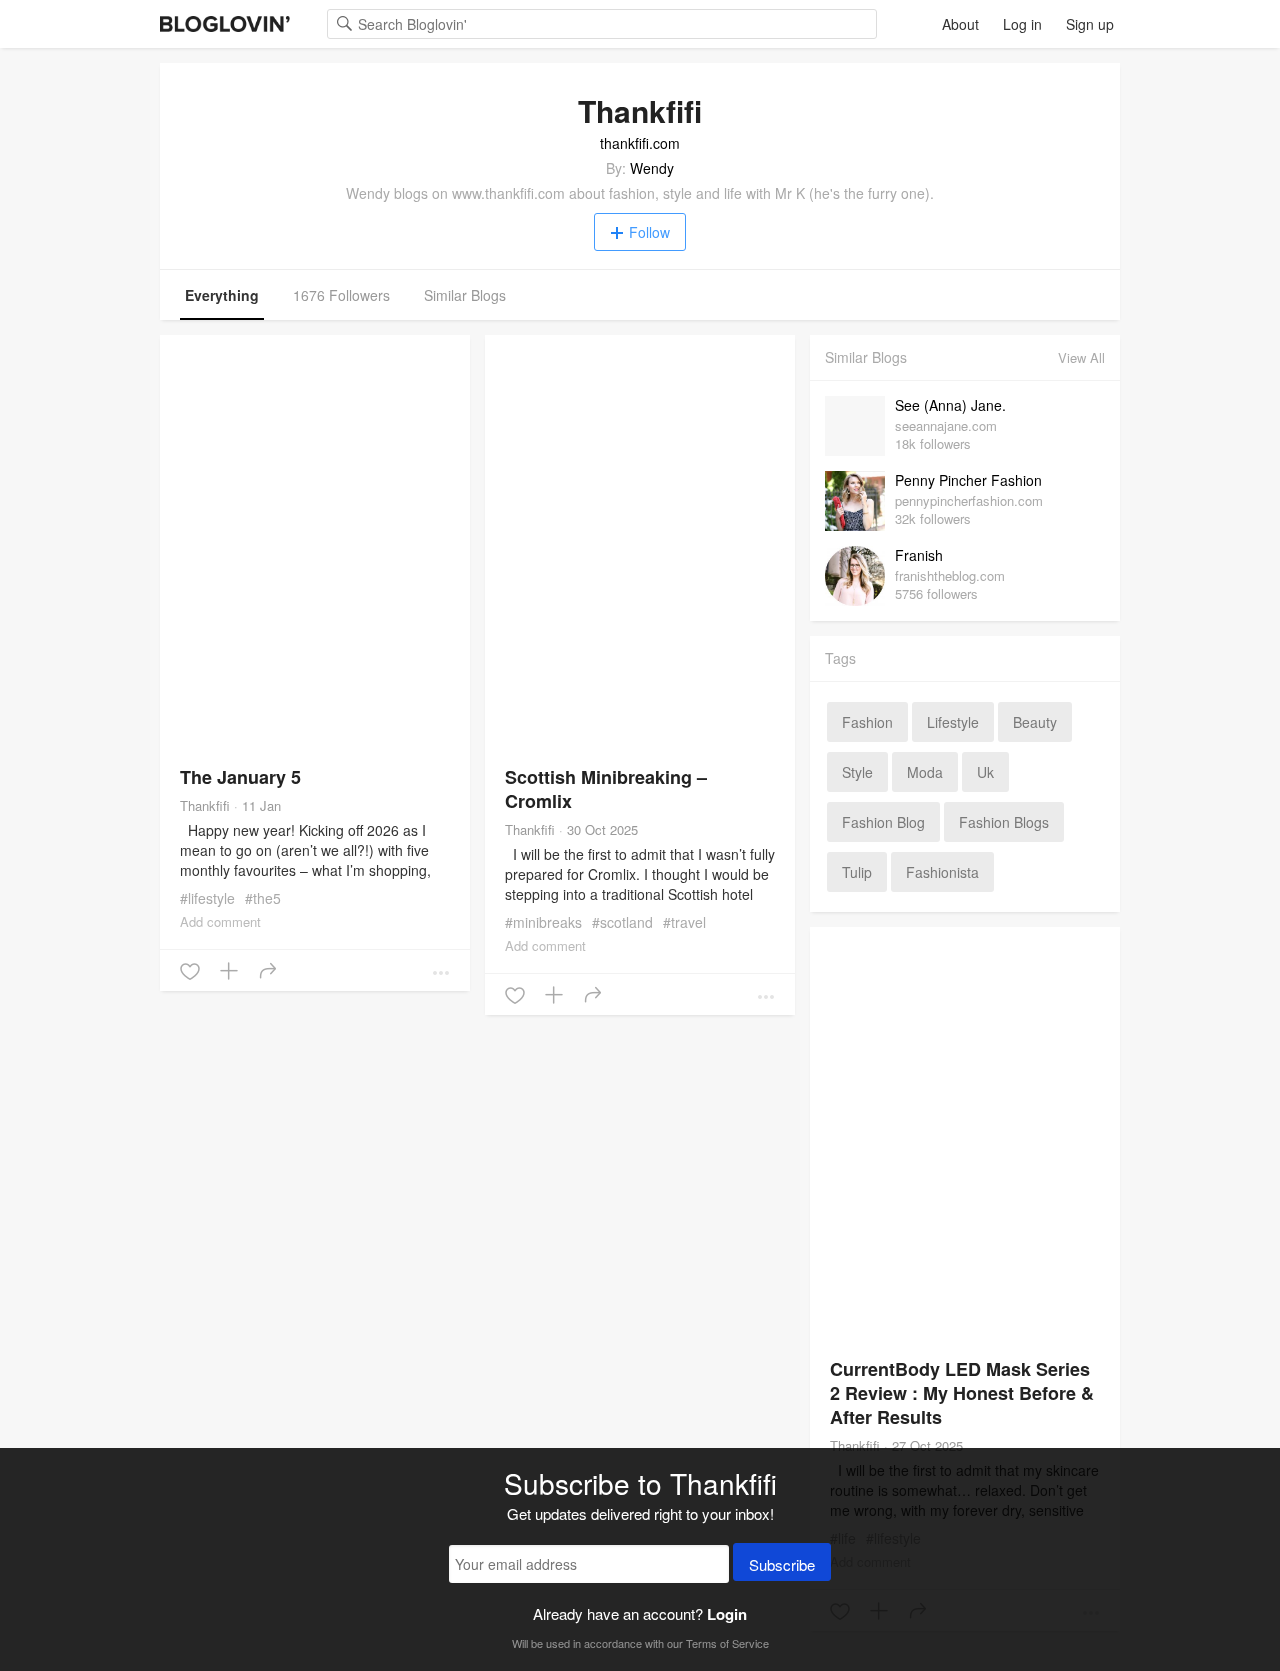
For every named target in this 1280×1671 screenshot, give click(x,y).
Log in (1022, 24)
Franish (919, 555)
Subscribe (782, 1564)
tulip (857, 872)
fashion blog (883, 822)
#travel (684, 922)
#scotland (622, 922)
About (960, 24)
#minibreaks (543, 922)
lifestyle (953, 722)
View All (1081, 357)
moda (925, 772)
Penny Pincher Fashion (968, 480)
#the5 (263, 898)
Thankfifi (205, 805)
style (857, 772)
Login (727, 1614)
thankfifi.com (640, 143)
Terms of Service (727, 1643)
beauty (1035, 722)
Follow (649, 232)
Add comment (220, 921)
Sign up (1090, 24)
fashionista (942, 872)
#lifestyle (207, 898)
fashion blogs (1004, 822)
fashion (867, 722)
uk (985, 772)
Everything (222, 295)
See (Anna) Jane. (950, 405)
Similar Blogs (465, 295)
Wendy (652, 168)
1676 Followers (341, 295)
